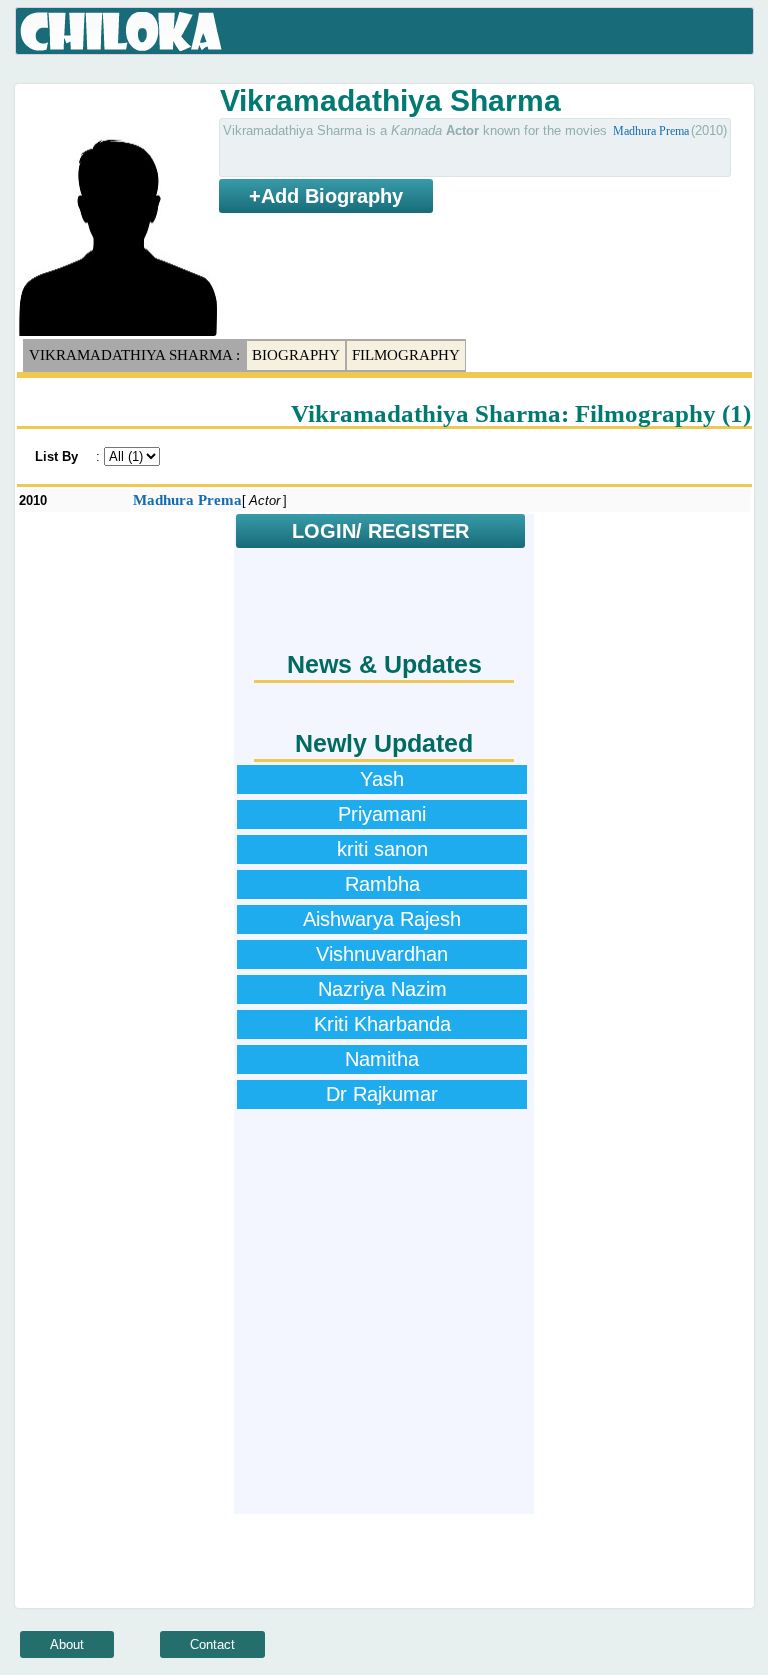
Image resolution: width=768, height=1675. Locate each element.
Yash (382, 779)
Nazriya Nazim (382, 989)
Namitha (382, 1059)
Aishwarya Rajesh (382, 919)
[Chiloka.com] (121, 32)
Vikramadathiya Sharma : (134, 355)
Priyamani (382, 814)
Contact (212, 1644)
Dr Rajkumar (382, 1094)
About (67, 1644)
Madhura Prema (651, 131)
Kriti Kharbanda (382, 1024)
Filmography (406, 355)
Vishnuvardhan (382, 954)
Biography (296, 355)
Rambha (382, 884)
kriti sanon (382, 849)
